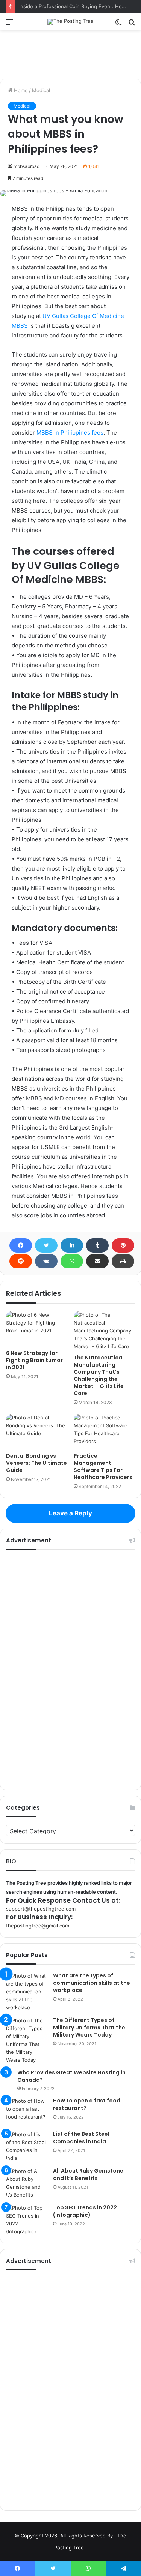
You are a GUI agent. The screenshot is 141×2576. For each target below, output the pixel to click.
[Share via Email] (97, 1261)
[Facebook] (21, 1245)
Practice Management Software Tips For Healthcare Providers (103, 1466)
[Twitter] (46, 1245)
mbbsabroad (27, 166)
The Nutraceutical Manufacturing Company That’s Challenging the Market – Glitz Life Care (99, 1375)
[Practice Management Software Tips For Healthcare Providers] (105, 1431)
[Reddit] (21, 1261)
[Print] (123, 1261)
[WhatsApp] (72, 1261)
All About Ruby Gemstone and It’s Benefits (88, 2174)
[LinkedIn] (72, 1245)
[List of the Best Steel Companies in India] (27, 2146)
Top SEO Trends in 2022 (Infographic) (85, 2211)
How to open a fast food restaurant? (87, 2104)
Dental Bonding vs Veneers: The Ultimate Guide (36, 1463)
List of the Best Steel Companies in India (81, 2138)
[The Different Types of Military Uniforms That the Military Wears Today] (27, 2040)
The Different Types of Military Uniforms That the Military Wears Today (89, 2027)
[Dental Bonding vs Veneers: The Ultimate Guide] (37, 1431)
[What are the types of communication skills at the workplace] (27, 1992)
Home (20, 90)
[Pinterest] (123, 1245)
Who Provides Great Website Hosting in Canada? (71, 2076)
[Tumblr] (97, 1245)
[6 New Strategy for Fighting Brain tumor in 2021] (37, 1328)
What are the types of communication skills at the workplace (92, 1983)
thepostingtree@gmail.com (38, 1926)
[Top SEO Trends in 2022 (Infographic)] (27, 2220)
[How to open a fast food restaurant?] (27, 2111)
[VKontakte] (46, 1261)
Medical (41, 90)
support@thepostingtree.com (41, 1909)
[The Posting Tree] (70, 22)
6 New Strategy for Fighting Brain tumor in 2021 (34, 1360)
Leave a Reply (70, 1513)
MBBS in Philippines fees (70, 432)
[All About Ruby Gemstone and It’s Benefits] (27, 2183)
